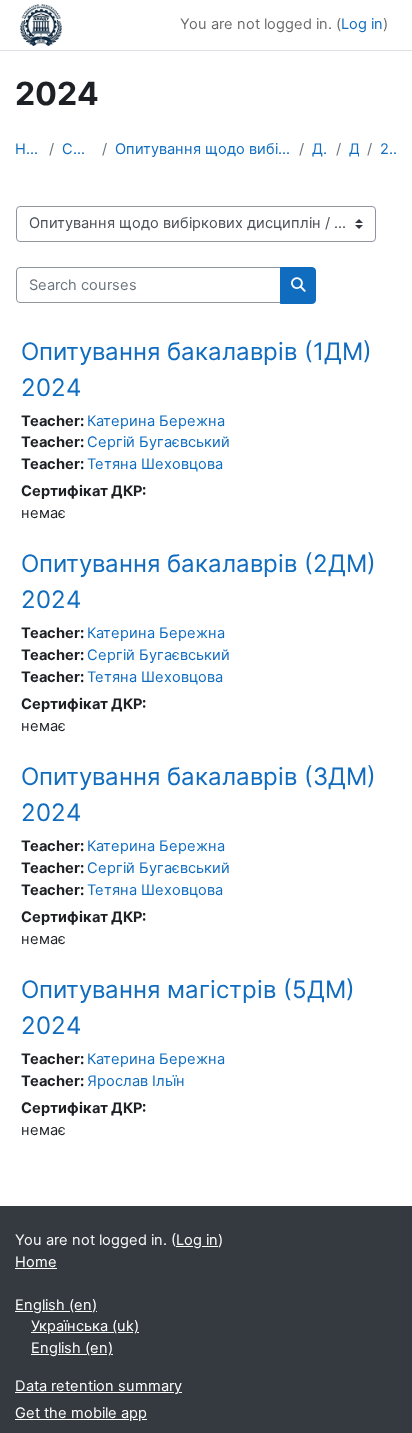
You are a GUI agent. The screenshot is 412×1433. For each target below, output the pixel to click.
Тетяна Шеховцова (155, 464)
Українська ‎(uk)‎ (85, 1326)
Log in (362, 24)
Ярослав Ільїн (136, 1081)
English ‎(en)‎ (56, 1305)
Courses (78, 149)
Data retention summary (98, 1386)
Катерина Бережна (156, 421)
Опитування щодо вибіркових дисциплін (203, 149)
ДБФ (320, 149)
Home (28, 149)
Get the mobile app (81, 1413)
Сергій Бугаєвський (158, 442)
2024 (388, 149)
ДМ (354, 149)
